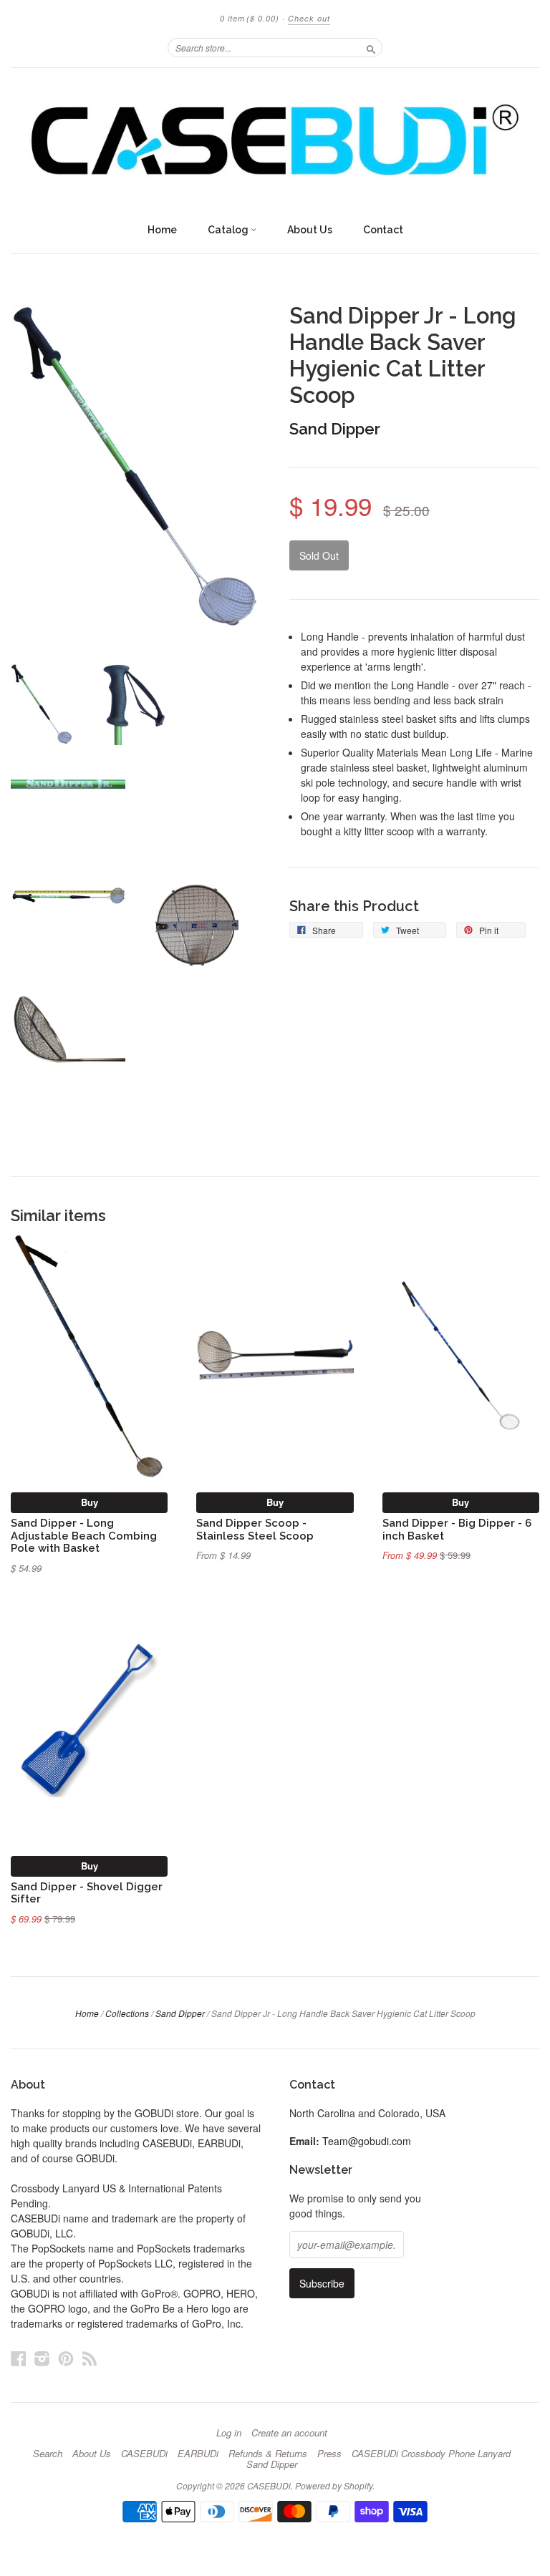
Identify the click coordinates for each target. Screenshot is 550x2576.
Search (48, 2454)
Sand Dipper (335, 429)
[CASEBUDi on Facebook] (19, 2358)
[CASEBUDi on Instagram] (42, 2358)
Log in (229, 2433)
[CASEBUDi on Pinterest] (66, 2358)
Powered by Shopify (334, 2485)
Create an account (289, 2433)
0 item (250, 18)
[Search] (371, 47)
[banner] (275, 142)
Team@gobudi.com (367, 2141)
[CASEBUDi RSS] (90, 2358)
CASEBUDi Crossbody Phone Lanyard (431, 2454)
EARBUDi (198, 2454)
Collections (127, 2013)
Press (329, 2454)
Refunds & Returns (268, 2454)
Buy (90, 1502)
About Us (310, 230)
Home (162, 230)
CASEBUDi (144, 2454)
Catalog (229, 230)
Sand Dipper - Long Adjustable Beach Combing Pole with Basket (84, 1536)
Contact (383, 230)
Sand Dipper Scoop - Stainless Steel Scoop (255, 1529)
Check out (309, 18)
